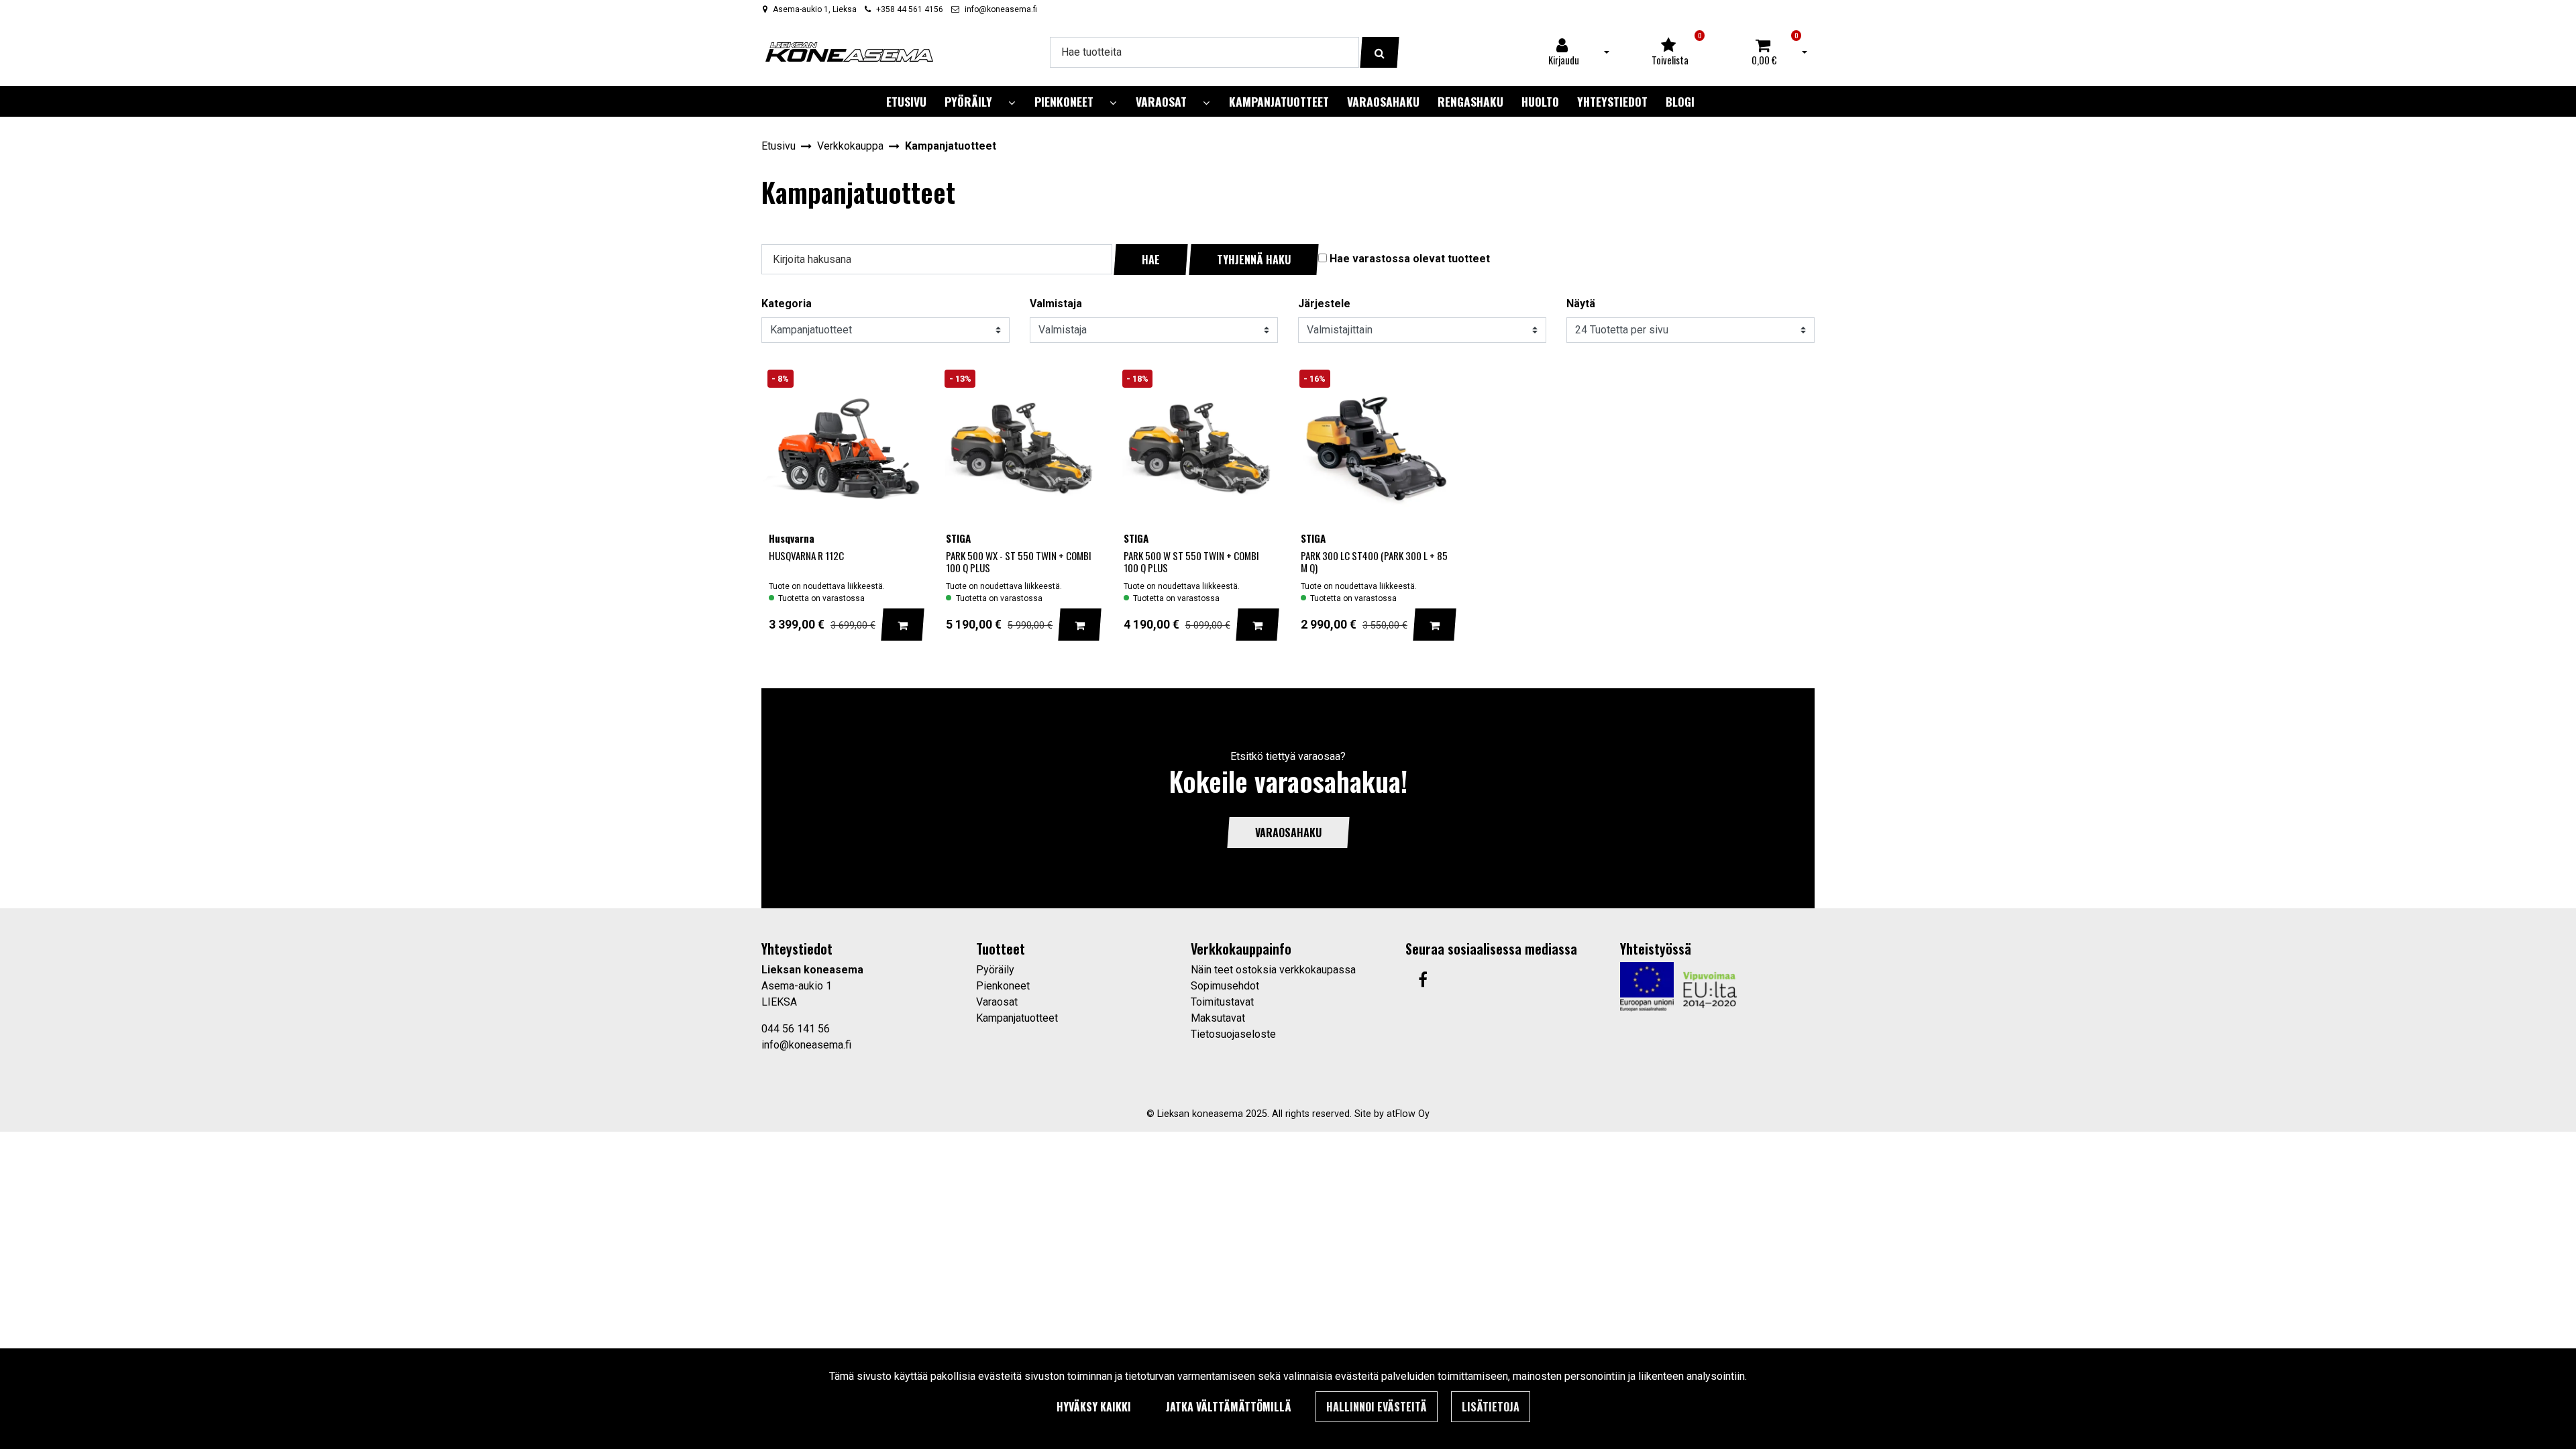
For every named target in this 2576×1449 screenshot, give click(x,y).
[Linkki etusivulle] (849, 52)
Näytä (1581, 304)
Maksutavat (1218, 1018)
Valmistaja (1056, 304)
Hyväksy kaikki (1094, 1407)
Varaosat (997, 1002)
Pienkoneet (1003, 986)
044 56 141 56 (796, 1029)
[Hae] (1380, 52)
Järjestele (1324, 304)
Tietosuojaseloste (1233, 1034)
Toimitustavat (1222, 1002)
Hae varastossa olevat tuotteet (1410, 259)
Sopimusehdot (1225, 986)
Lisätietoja (1491, 1407)
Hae (1151, 260)
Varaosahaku (1288, 833)
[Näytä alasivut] (1012, 103)
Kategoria (787, 304)
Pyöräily (995, 970)
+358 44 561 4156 (910, 9)
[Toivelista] (901, 383)
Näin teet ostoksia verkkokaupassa (1273, 970)
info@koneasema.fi (1001, 9)
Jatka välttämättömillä (1229, 1407)
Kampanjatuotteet (1017, 1018)
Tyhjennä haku (1254, 260)
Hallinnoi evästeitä (1377, 1407)
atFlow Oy (1408, 1114)
